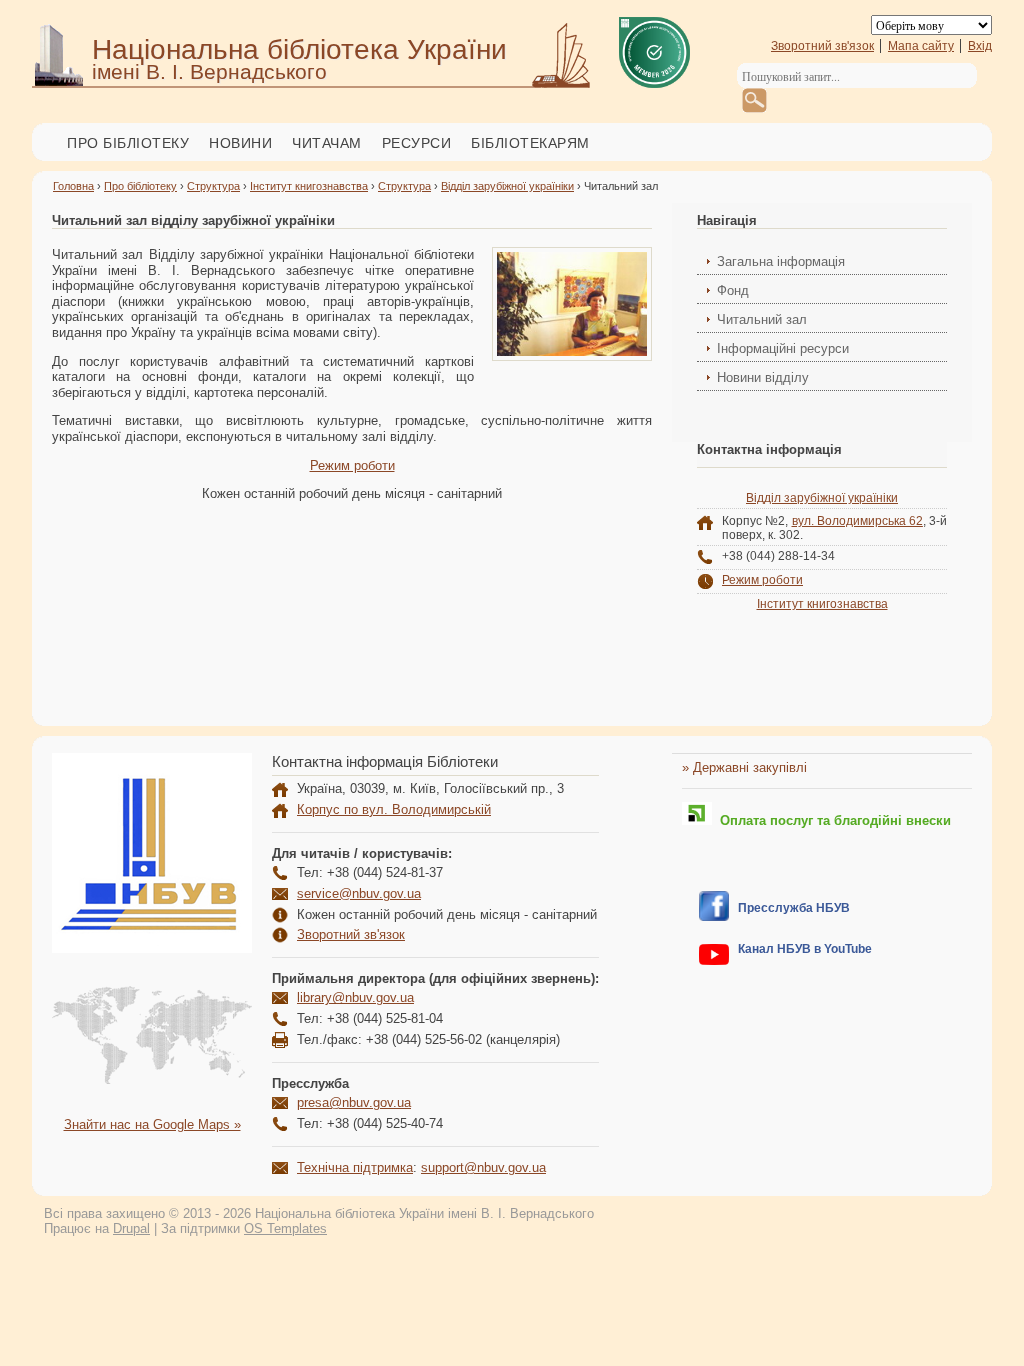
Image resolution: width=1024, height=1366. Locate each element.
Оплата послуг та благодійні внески (831, 820)
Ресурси (417, 143)
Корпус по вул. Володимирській (394, 809)
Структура (213, 186)
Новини (240, 143)
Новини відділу (763, 377)
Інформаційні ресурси (783, 348)
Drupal (131, 1228)
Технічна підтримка (355, 1167)
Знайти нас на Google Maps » (152, 1124)
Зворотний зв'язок (822, 46)
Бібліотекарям (530, 143)
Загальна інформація (781, 261)
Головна (73, 186)
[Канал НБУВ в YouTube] (714, 960)
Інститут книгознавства (309, 186)
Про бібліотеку (128, 143)
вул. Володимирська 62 (857, 521)
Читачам (327, 143)
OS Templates (285, 1228)
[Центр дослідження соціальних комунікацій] (714, 916)
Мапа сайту (921, 46)
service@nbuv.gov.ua (359, 893)
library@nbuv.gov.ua (355, 997)
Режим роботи (352, 465)
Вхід (980, 46)
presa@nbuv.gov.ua (354, 1102)
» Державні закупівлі (744, 767)
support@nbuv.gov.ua (483, 1167)
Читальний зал (762, 319)
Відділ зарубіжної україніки (507, 186)
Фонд (733, 290)
